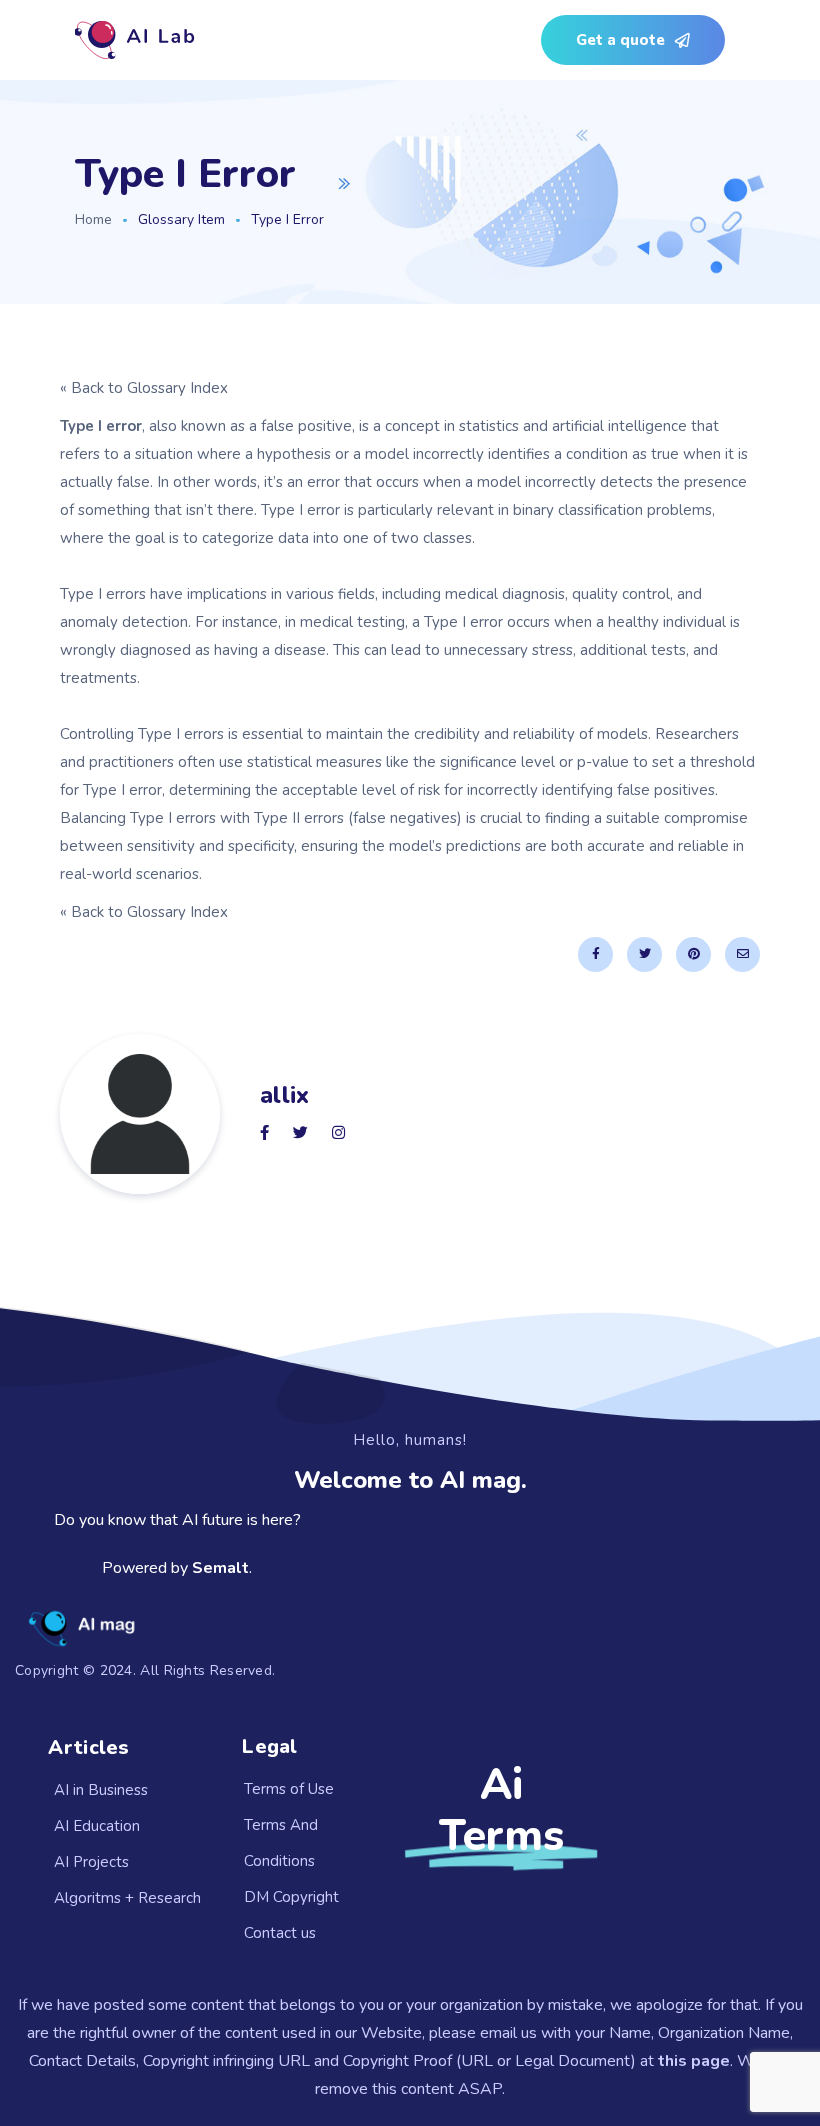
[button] (633, 40)
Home (93, 219)
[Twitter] (644, 954)
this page (694, 2061)
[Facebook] (595, 954)
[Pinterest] (693, 954)
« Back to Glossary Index (144, 388)
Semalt (220, 1568)
